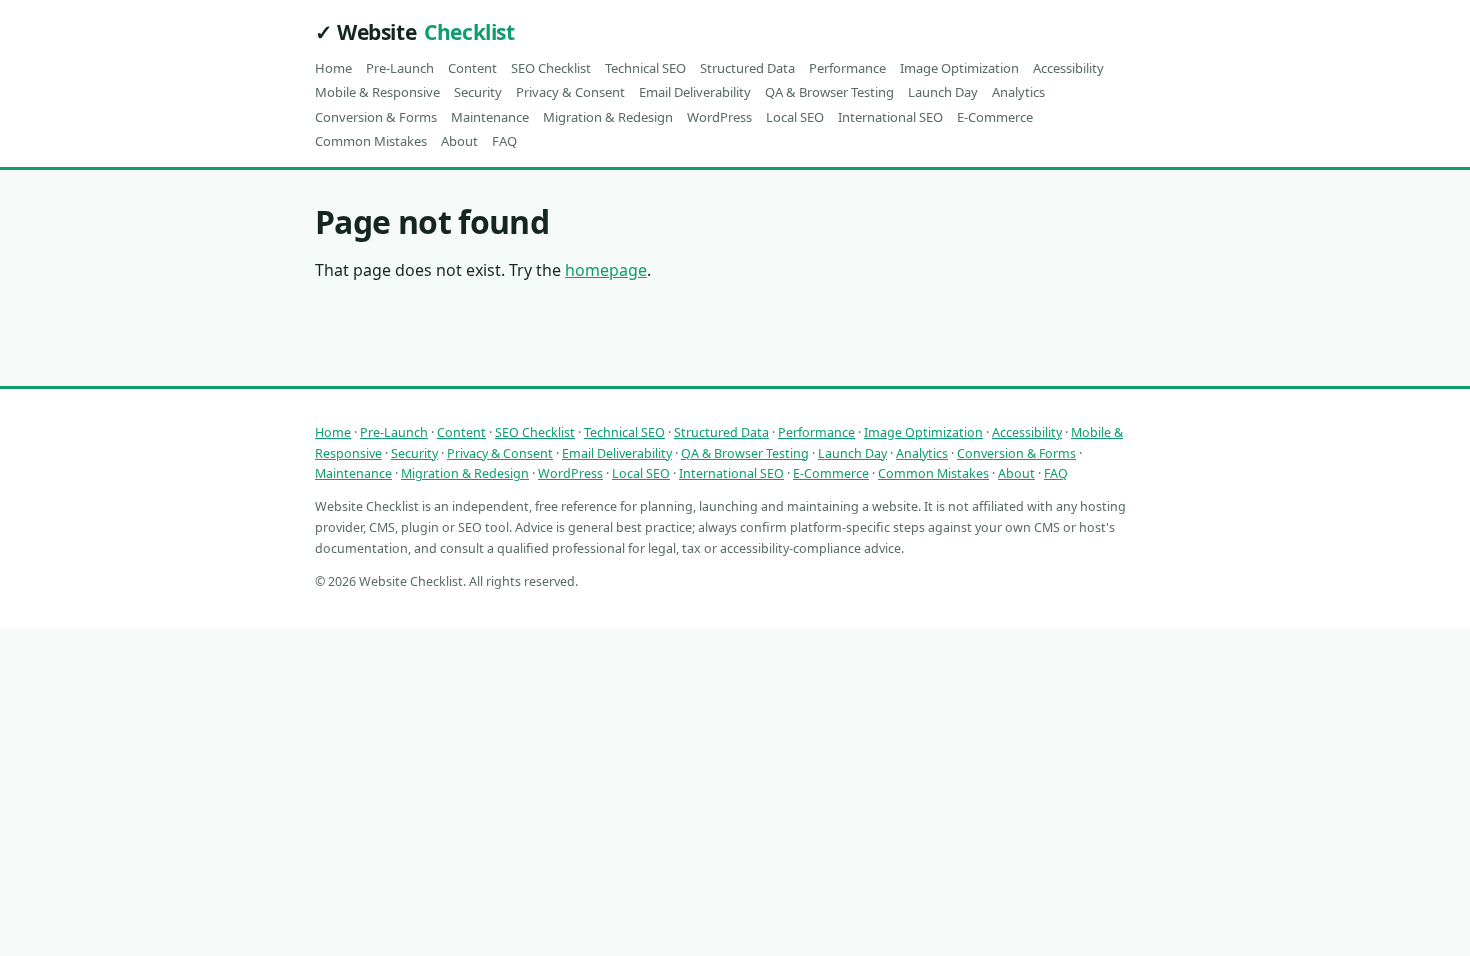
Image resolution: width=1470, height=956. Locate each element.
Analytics (1018, 92)
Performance (847, 68)
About (459, 141)
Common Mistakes (371, 141)
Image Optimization (959, 68)
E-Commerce (995, 117)
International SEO (890, 117)
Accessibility (1068, 68)
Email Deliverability (695, 92)
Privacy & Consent (570, 92)
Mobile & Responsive (377, 92)
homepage (606, 270)
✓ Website (414, 32)
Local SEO (795, 117)
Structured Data (747, 68)
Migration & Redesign (608, 117)
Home (333, 68)
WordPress (719, 117)
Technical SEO (645, 68)
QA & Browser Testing (829, 92)
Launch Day (943, 92)
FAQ (504, 141)
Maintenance (490, 117)
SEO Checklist (551, 68)
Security (478, 92)
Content (472, 68)
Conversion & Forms (376, 117)
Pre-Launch (400, 68)
